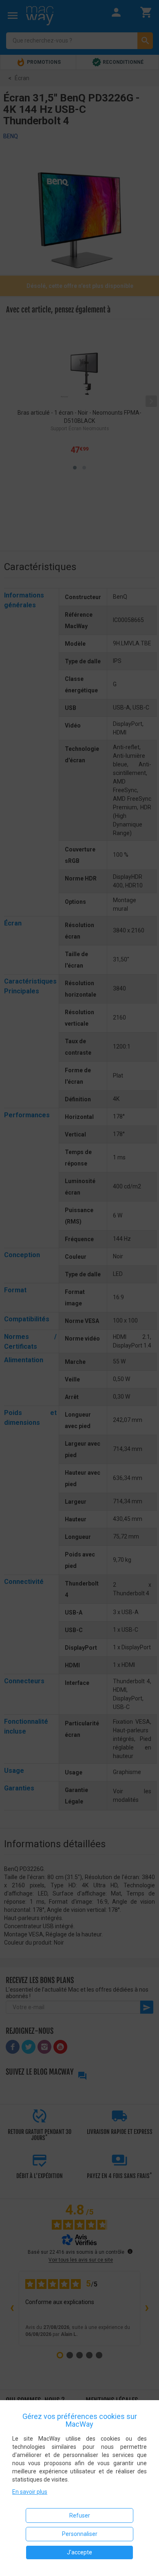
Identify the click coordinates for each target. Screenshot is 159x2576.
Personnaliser (80, 2534)
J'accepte (79, 2552)
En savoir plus (30, 2492)
